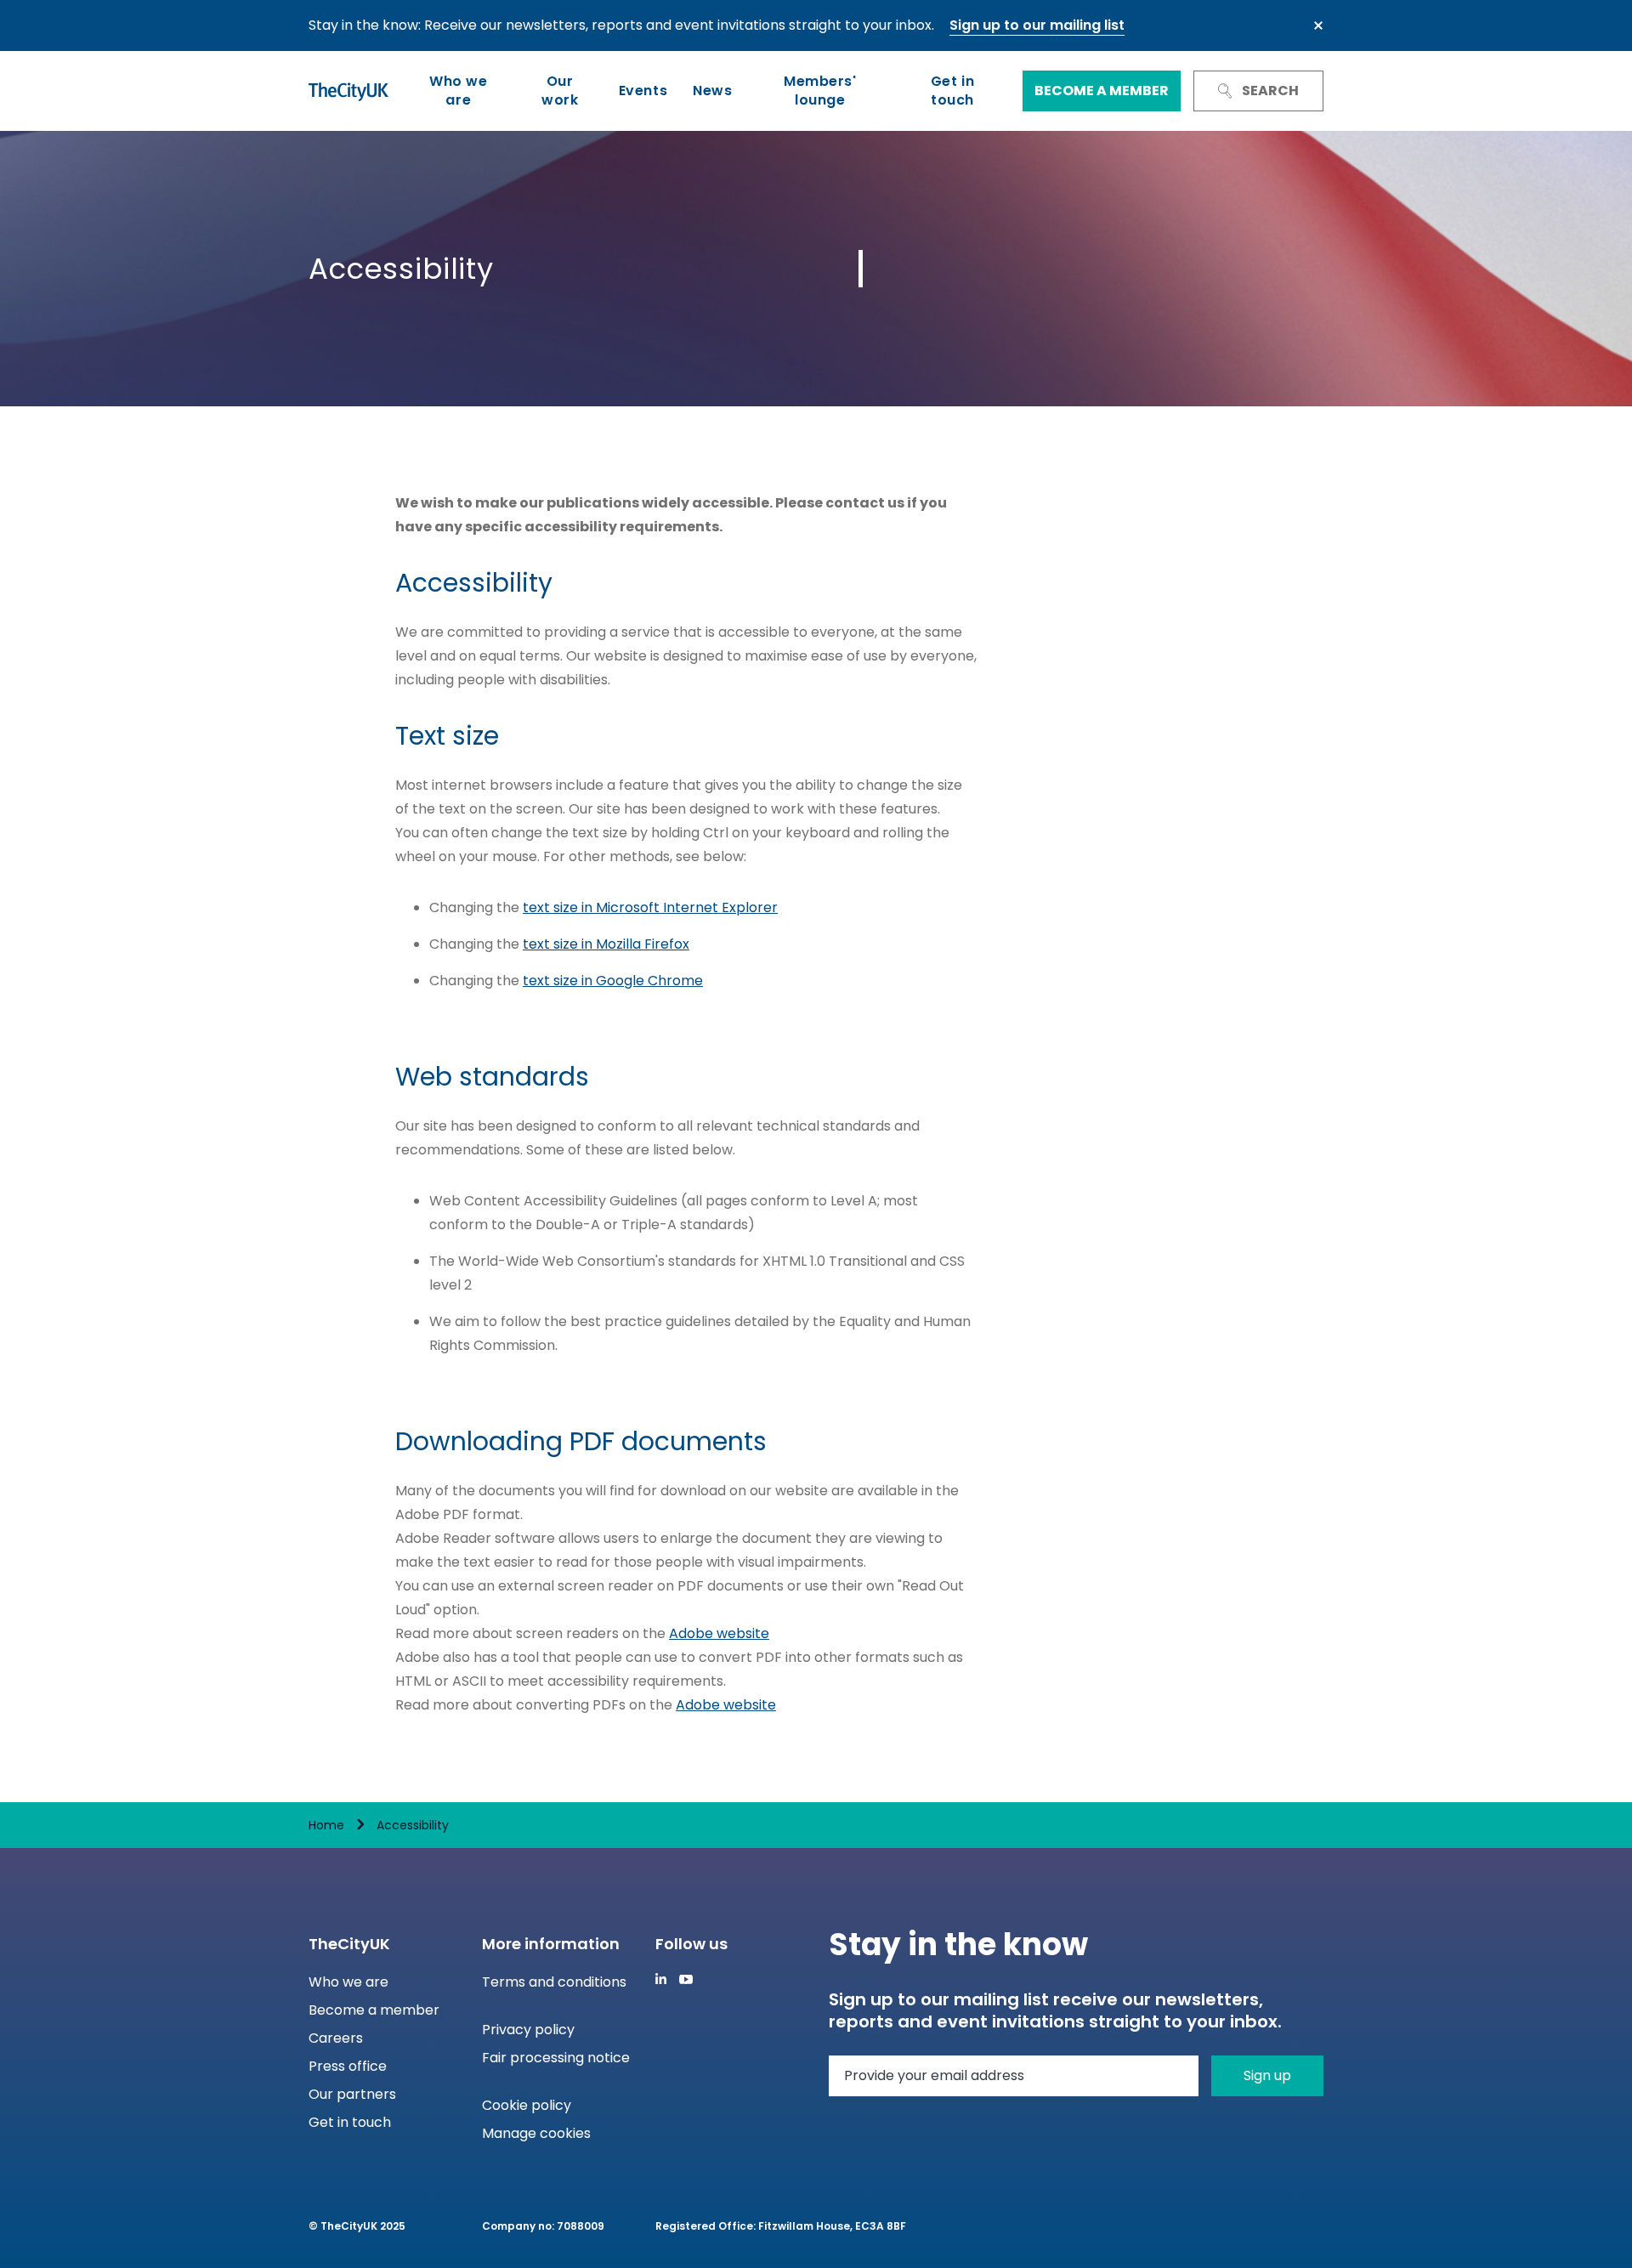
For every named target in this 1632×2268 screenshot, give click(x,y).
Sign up (1267, 2075)
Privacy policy (528, 2030)
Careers (336, 2038)
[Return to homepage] (348, 91)
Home (326, 1825)
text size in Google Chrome (613, 981)
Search (1270, 91)
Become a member (1102, 91)
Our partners (352, 2094)
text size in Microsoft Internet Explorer (650, 907)
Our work (560, 91)
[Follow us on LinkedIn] (661, 1979)
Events (643, 91)
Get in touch (952, 91)
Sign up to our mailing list (1037, 25)
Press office (348, 2066)
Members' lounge (820, 91)
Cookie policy (527, 2105)
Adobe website (719, 1633)
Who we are (458, 91)
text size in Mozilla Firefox (606, 944)
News (712, 91)
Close (1318, 26)
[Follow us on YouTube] (686, 1979)
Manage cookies (536, 2133)
